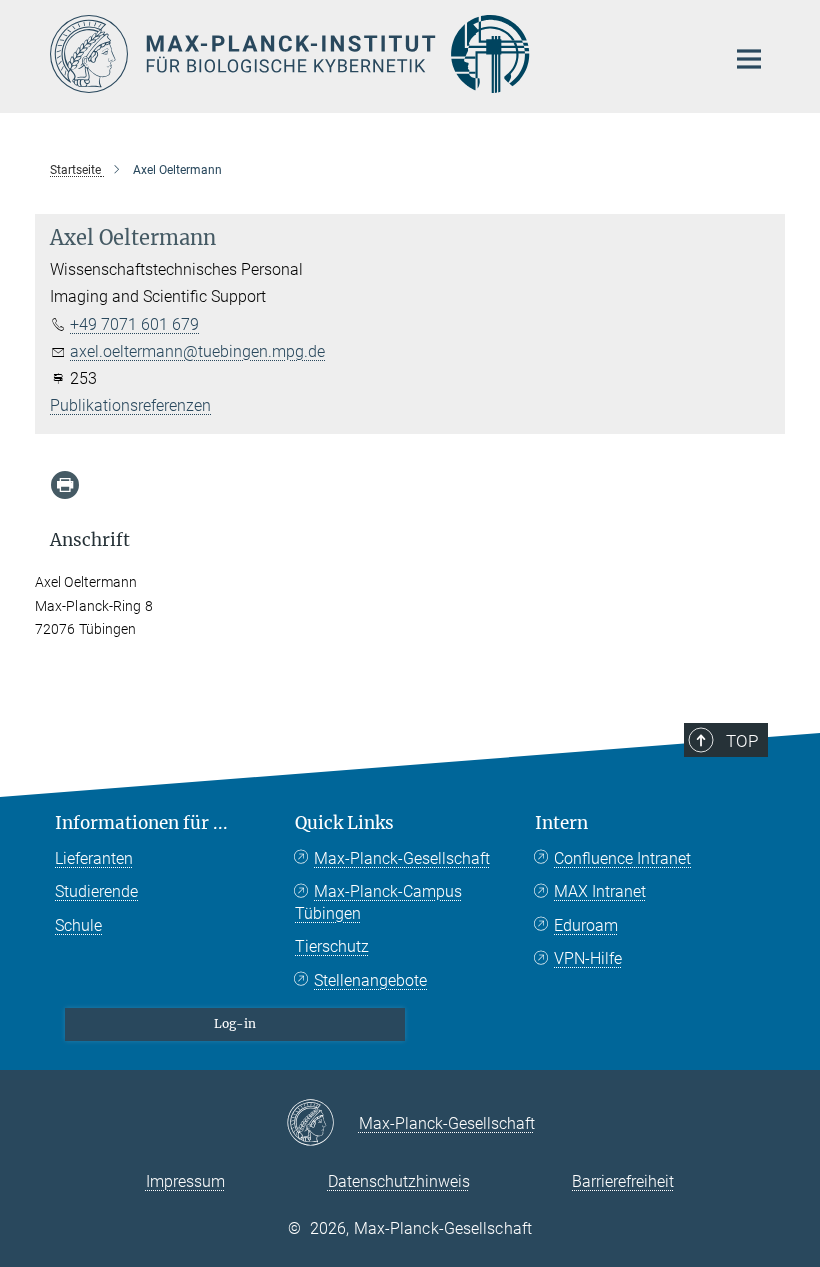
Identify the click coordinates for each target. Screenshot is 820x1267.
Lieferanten (94, 858)
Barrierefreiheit (623, 1181)
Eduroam (586, 925)
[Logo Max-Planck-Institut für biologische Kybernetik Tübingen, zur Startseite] (375, 54)
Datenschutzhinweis (399, 1181)
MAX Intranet (600, 891)
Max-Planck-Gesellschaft (402, 858)
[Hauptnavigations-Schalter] (749, 59)
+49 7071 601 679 (134, 324)
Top (742, 741)
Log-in (235, 1023)
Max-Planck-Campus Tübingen (378, 902)
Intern (561, 823)
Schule (78, 925)
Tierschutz (332, 946)
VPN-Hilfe (588, 958)
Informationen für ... (141, 823)
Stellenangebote (370, 980)
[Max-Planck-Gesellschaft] (322, 1124)
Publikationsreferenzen (130, 405)
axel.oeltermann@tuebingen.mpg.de (197, 351)
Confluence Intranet (622, 858)
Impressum (185, 1181)
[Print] (65, 485)
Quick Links (344, 823)
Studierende (96, 891)
